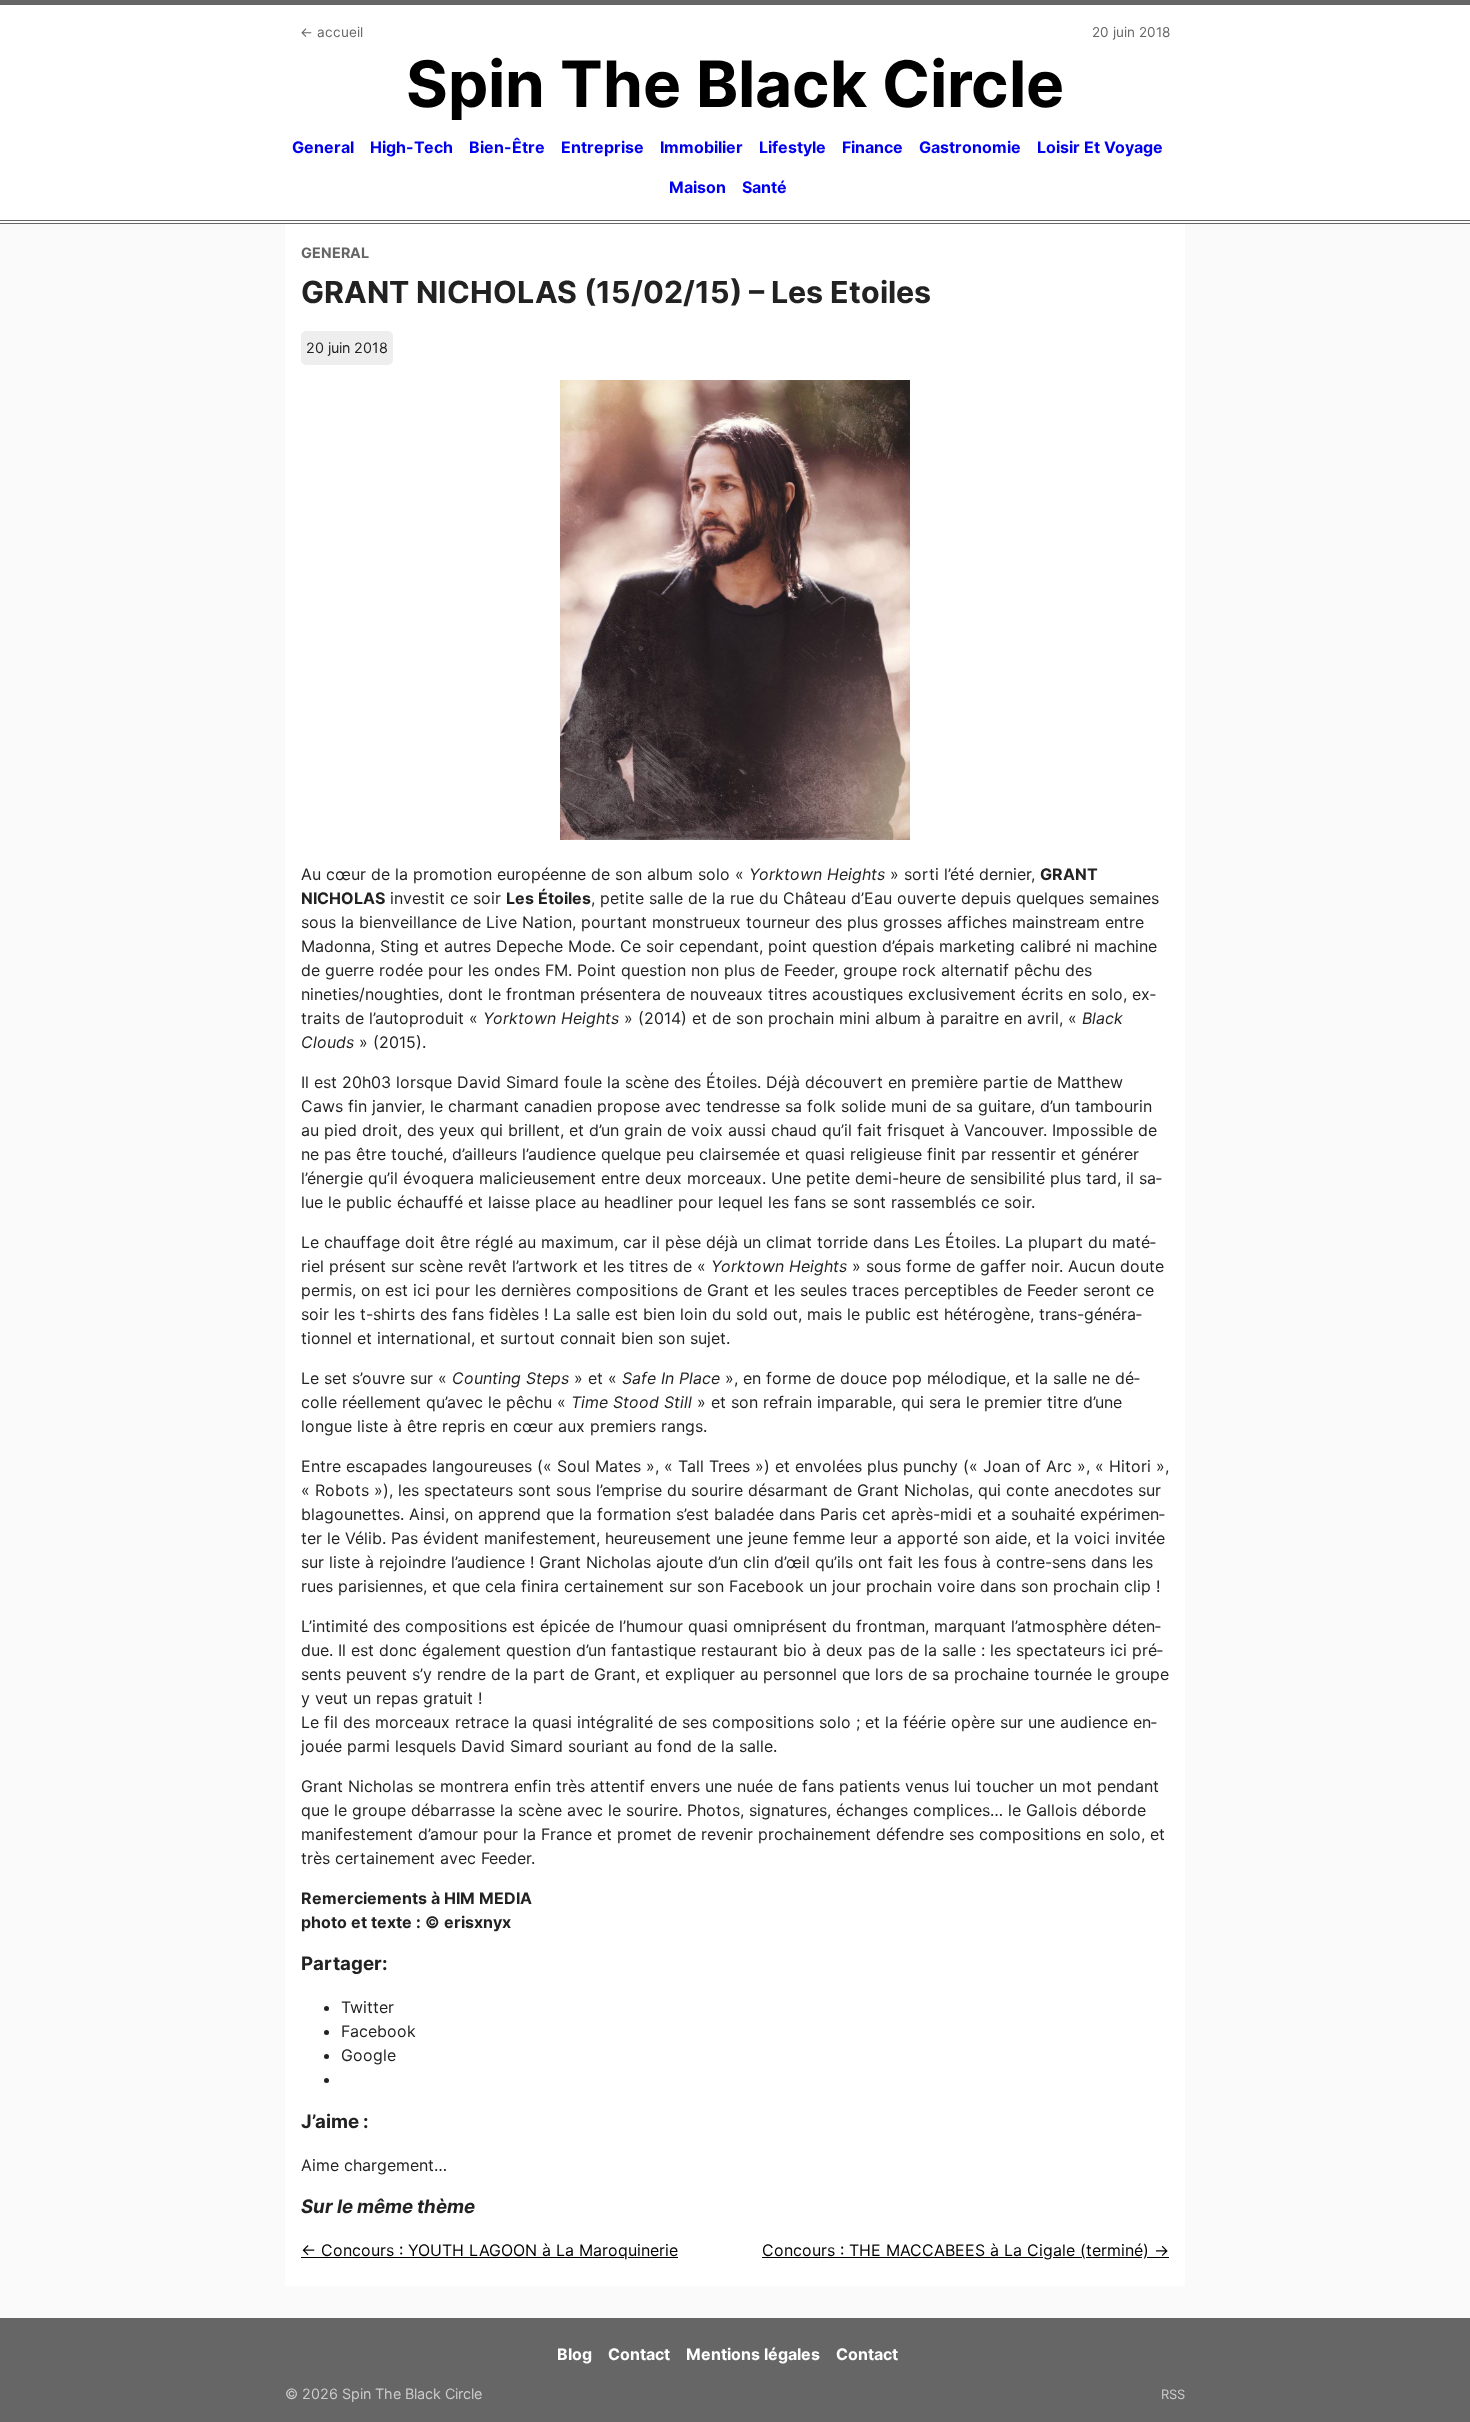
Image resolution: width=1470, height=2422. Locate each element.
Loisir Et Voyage (1100, 147)
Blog (574, 2354)
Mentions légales (753, 2354)
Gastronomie (970, 147)
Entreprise (602, 147)
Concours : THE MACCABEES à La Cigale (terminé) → (965, 2250)
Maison (697, 187)
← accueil (331, 32)
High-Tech (411, 147)
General (323, 147)
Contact (639, 2354)
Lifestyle (792, 147)
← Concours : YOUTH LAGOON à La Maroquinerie (489, 2250)
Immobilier (701, 147)
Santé (764, 187)
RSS (1173, 2394)
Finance (872, 147)
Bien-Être (507, 147)
